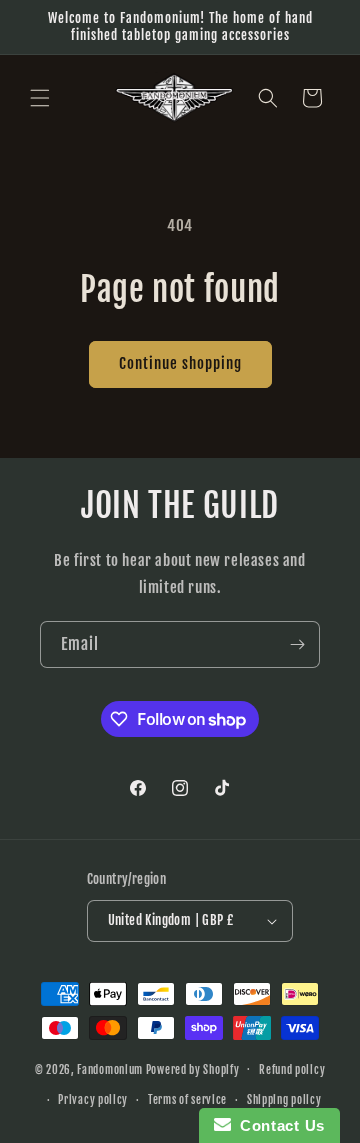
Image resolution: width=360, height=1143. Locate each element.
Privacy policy (93, 1100)
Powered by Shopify (193, 1069)
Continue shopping (180, 363)
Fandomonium (110, 1069)
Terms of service (187, 1100)
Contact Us (278, 1125)
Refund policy (292, 1070)
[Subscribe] (297, 644)
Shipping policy (284, 1100)
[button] (40, 98)
